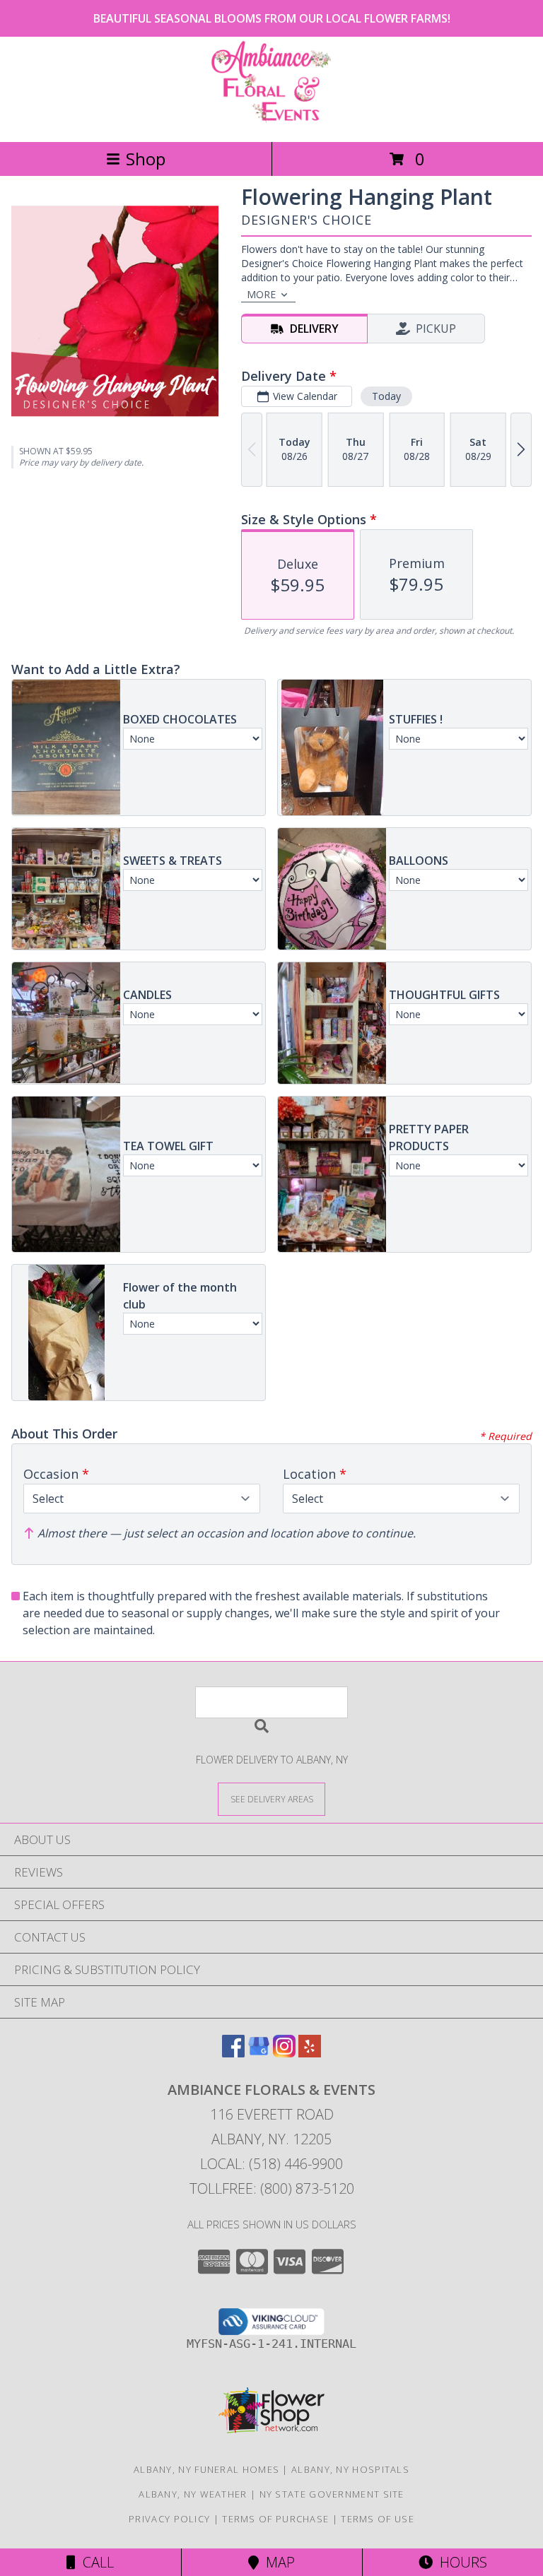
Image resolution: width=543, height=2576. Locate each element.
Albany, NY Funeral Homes (206, 2469)
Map (277, 2562)
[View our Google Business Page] (259, 2053)
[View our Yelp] (310, 2053)
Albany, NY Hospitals (350, 2469)
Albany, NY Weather (193, 2494)
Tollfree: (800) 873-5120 (272, 2188)
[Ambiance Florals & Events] (271, 121)
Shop (146, 159)
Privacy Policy (169, 2519)
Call (95, 2562)
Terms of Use (378, 2519)
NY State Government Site (332, 2494)
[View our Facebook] (233, 2053)
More (261, 294)
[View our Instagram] (284, 2053)
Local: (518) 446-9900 (271, 2164)
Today (386, 396)
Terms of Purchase (275, 2519)
